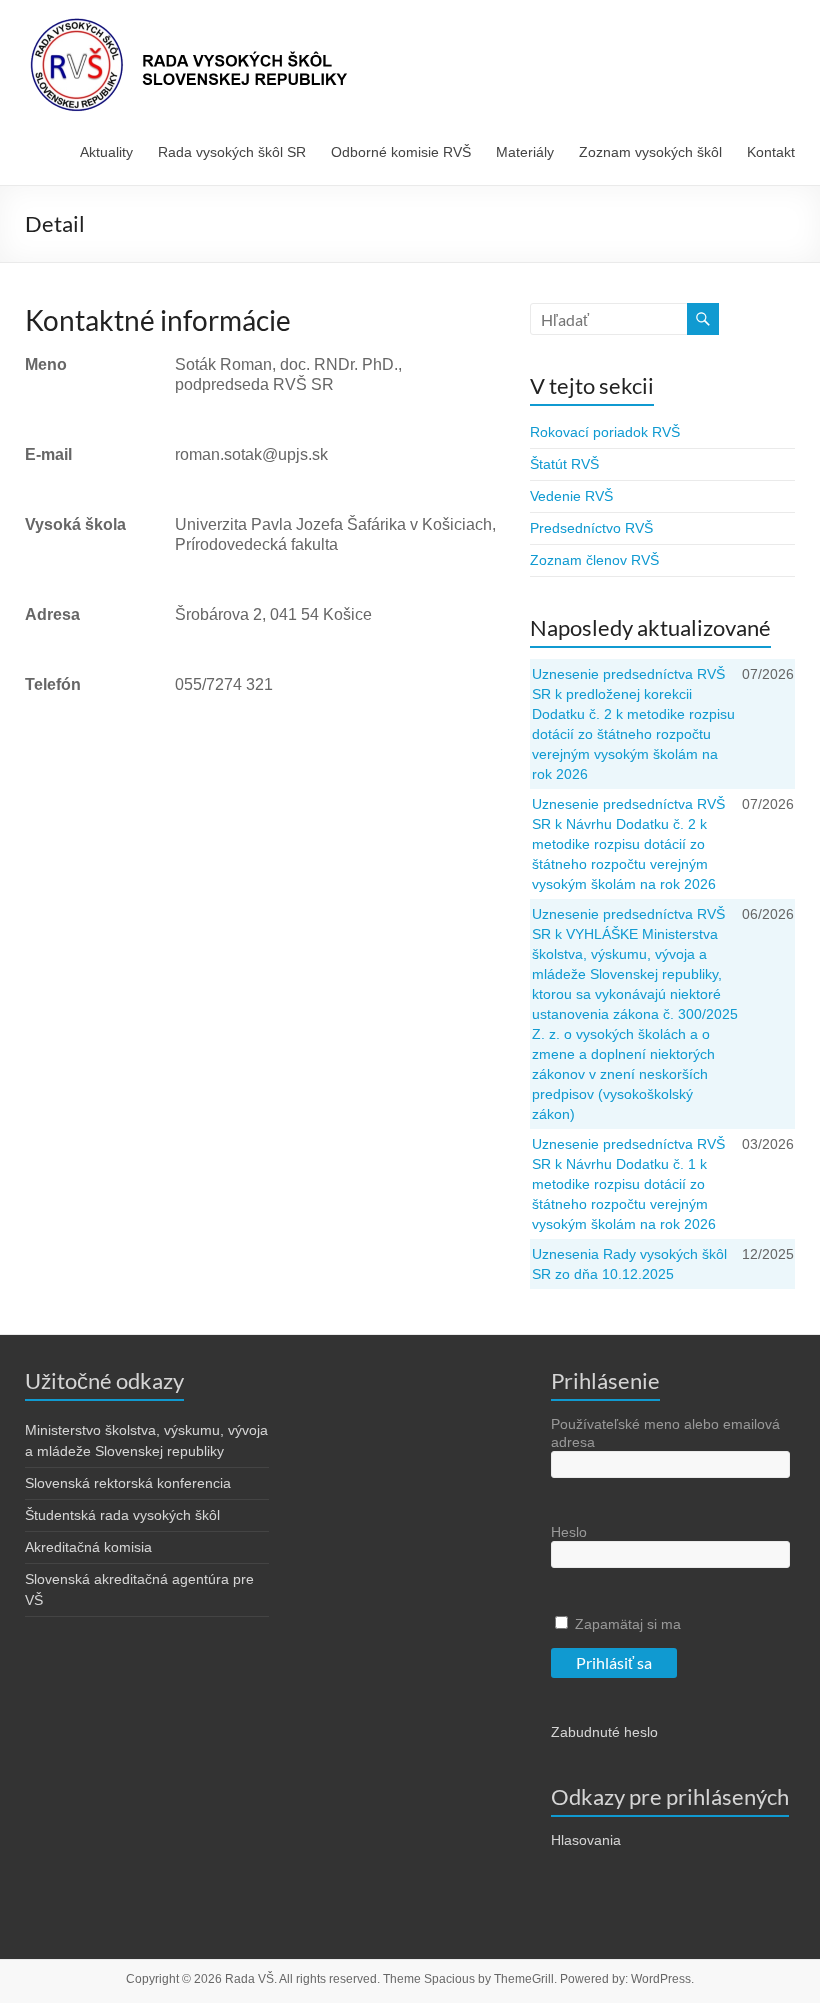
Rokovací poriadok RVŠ (605, 432)
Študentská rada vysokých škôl (122, 1515)
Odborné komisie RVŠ (401, 152)
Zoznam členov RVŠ (594, 560)
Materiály (525, 152)
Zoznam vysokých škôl (650, 152)
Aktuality (106, 152)
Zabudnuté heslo (604, 1732)
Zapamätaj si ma (626, 1624)
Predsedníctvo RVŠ (591, 528)
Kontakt (771, 152)
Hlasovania (586, 1840)
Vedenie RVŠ (571, 496)
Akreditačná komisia (88, 1547)
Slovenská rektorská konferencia (128, 1483)
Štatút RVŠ (564, 464)
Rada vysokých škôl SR (232, 152)
